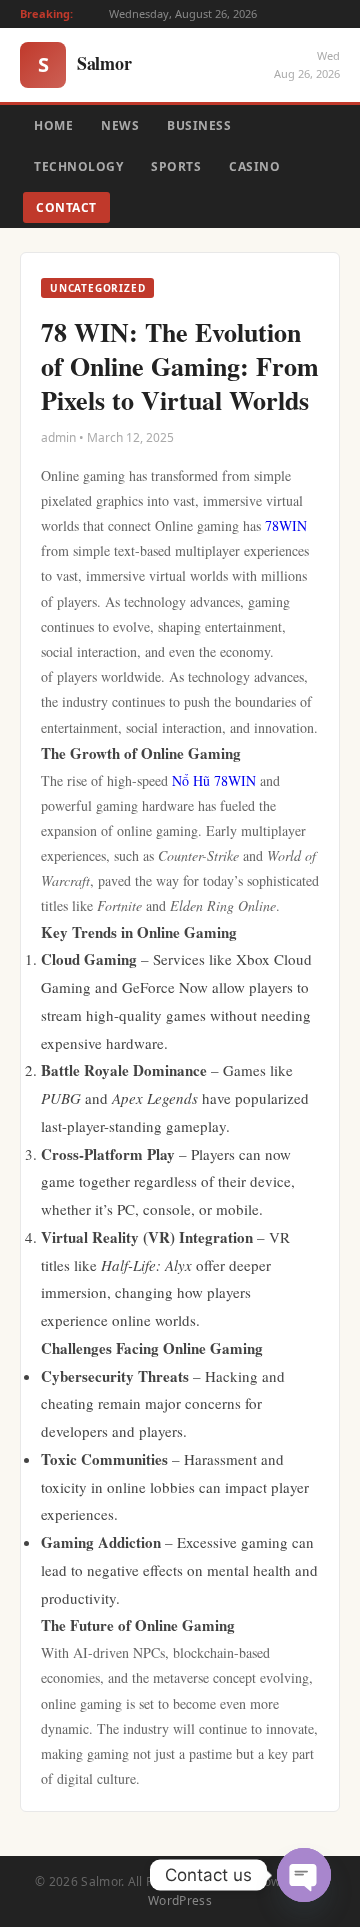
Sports (176, 166)
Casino (254, 166)
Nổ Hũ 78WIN (214, 780)
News (120, 125)
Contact (66, 207)
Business (199, 125)
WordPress (180, 1900)
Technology (78, 166)
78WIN (286, 525)
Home (53, 125)
